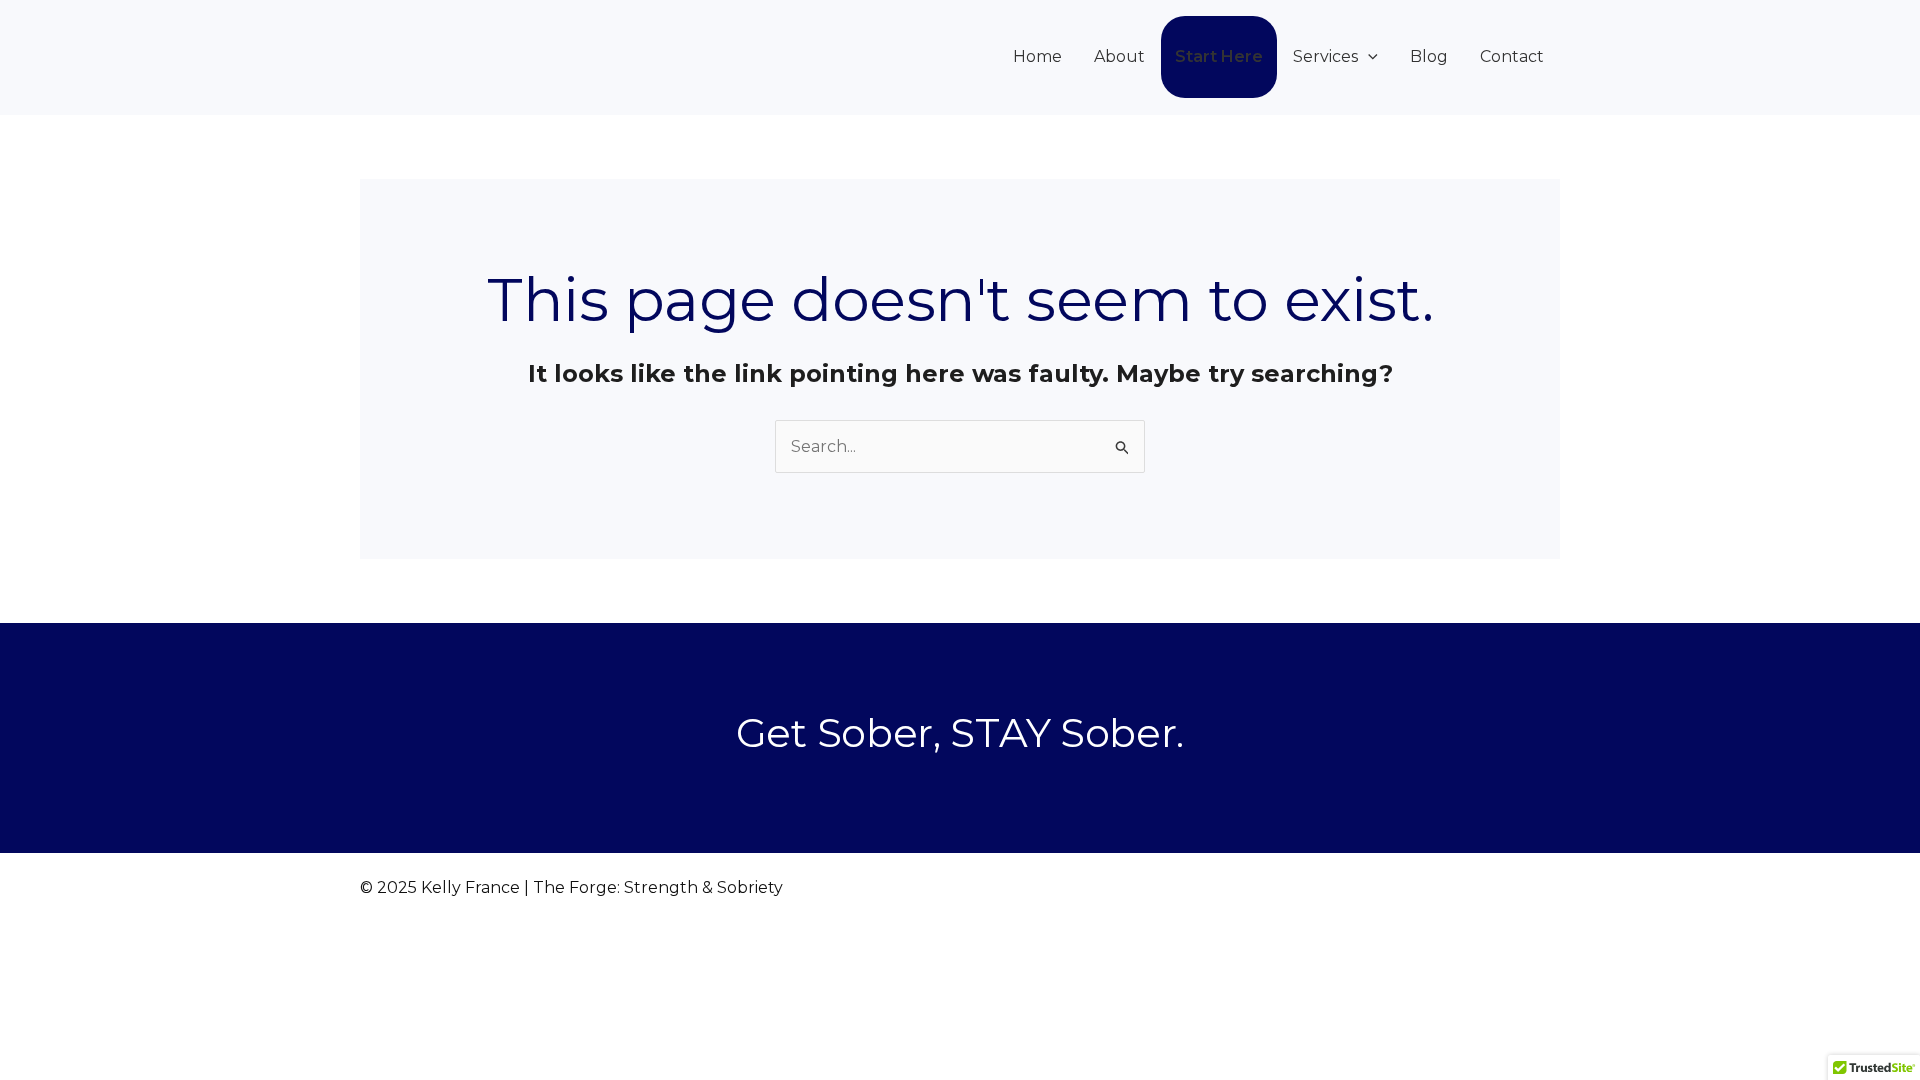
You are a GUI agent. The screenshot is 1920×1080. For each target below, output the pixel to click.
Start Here (1219, 56)
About (1119, 56)
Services (1325, 56)
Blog (1429, 56)
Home (1037, 56)
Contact (1512, 56)
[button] (1368, 56)
